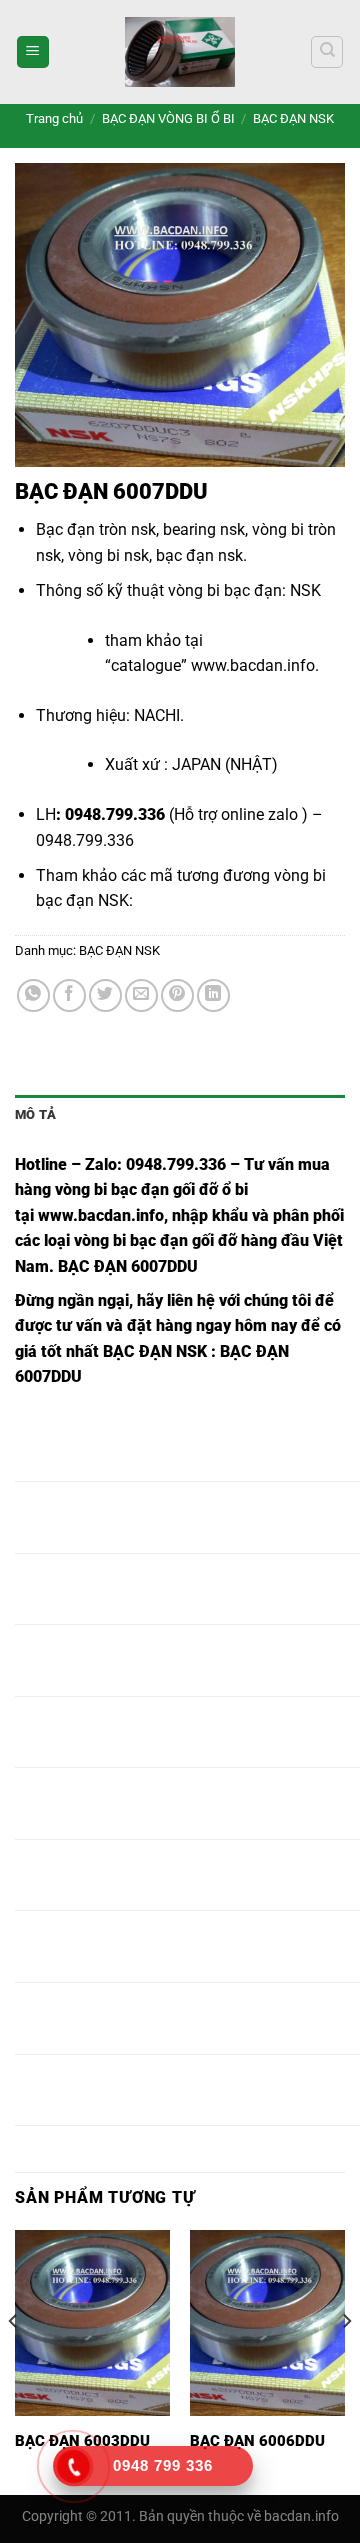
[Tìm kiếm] (327, 52)
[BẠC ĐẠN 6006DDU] (267, 2323)
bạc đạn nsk (199, 555)
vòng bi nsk (108, 555)
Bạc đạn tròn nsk (96, 529)
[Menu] (33, 52)
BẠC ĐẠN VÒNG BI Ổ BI (168, 118)
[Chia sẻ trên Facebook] (69, 995)
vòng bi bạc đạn (225, 590)
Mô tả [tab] (35, 1114)
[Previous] (14, 2360)
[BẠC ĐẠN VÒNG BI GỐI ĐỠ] (180, 52)
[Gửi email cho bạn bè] (141, 995)
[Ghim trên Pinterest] (177, 995)
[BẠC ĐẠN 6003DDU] (92, 2323)
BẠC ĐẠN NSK (293, 118)
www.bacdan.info (253, 665)
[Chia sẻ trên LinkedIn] (213, 995)
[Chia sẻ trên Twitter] (105, 995)
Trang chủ (54, 118)
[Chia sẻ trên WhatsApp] (33, 995)
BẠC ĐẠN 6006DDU (257, 2441)
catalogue (146, 665)
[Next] (346, 2360)
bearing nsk (204, 529)
